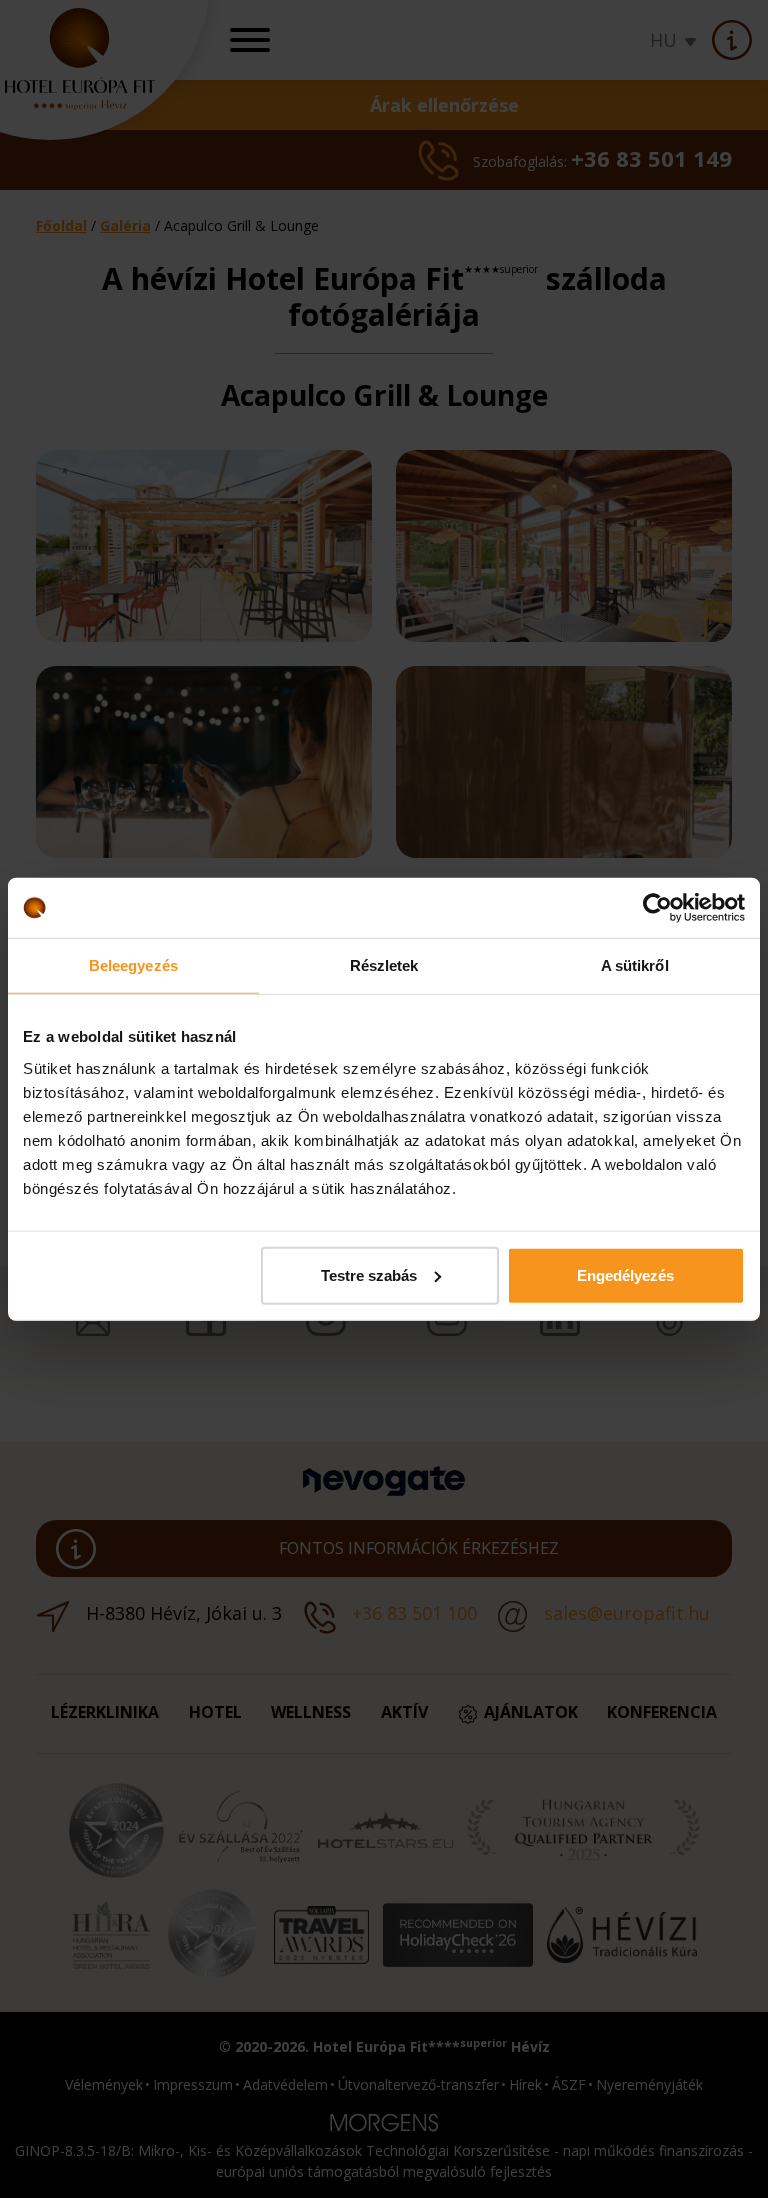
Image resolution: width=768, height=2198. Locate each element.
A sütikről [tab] (635, 965)
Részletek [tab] (384, 965)
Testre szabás (369, 1274)
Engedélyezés (625, 1274)
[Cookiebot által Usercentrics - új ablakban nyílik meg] (657, 908)
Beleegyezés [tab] (133, 965)
